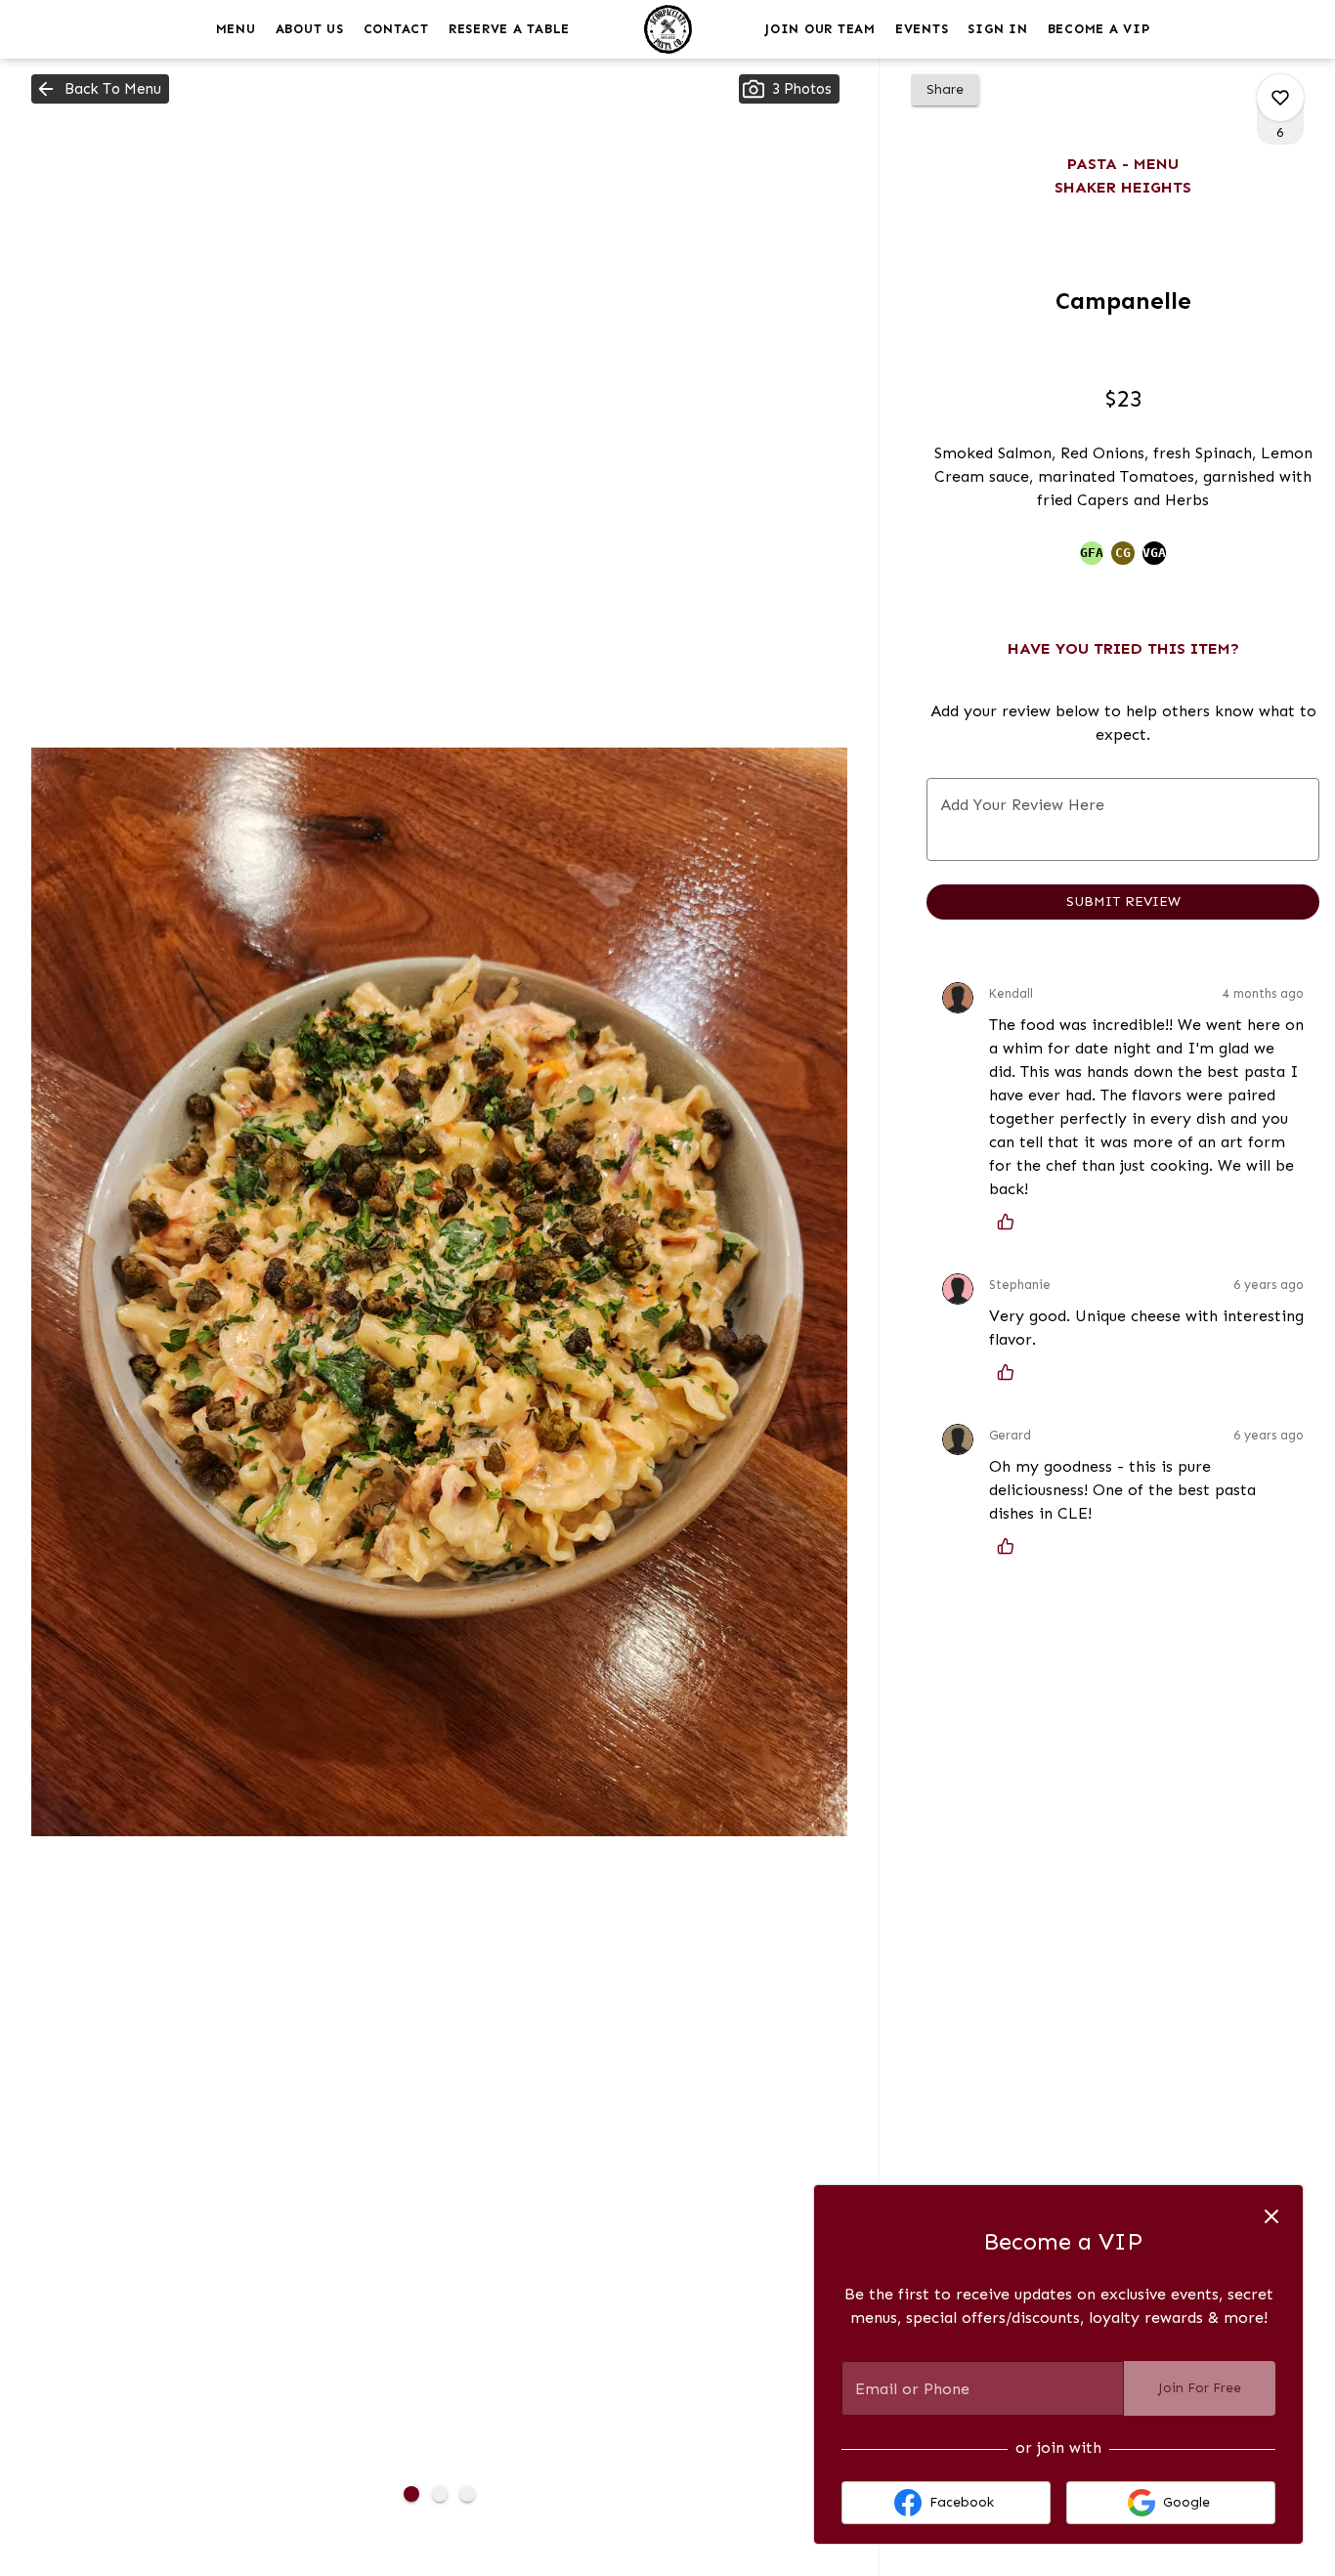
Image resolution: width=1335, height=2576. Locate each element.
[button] (100, 89)
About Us (310, 29)
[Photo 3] (467, 2494)
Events (922, 29)
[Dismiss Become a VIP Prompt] (1271, 2216)
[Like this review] (1011, 1222)
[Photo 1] (411, 2494)
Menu (236, 29)
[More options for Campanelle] (1280, 98)
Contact (396, 29)
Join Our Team (820, 29)
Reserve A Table (509, 29)
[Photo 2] (440, 2494)
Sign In (997, 29)
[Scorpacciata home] (667, 29)
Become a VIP (1099, 29)
